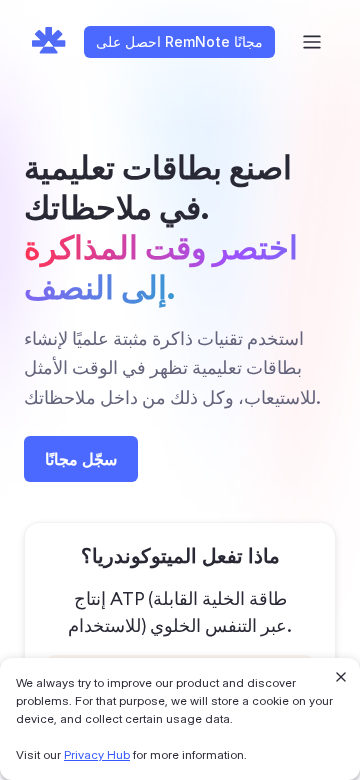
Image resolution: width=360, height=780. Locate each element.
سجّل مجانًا (81, 459)
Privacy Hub (97, 754)
